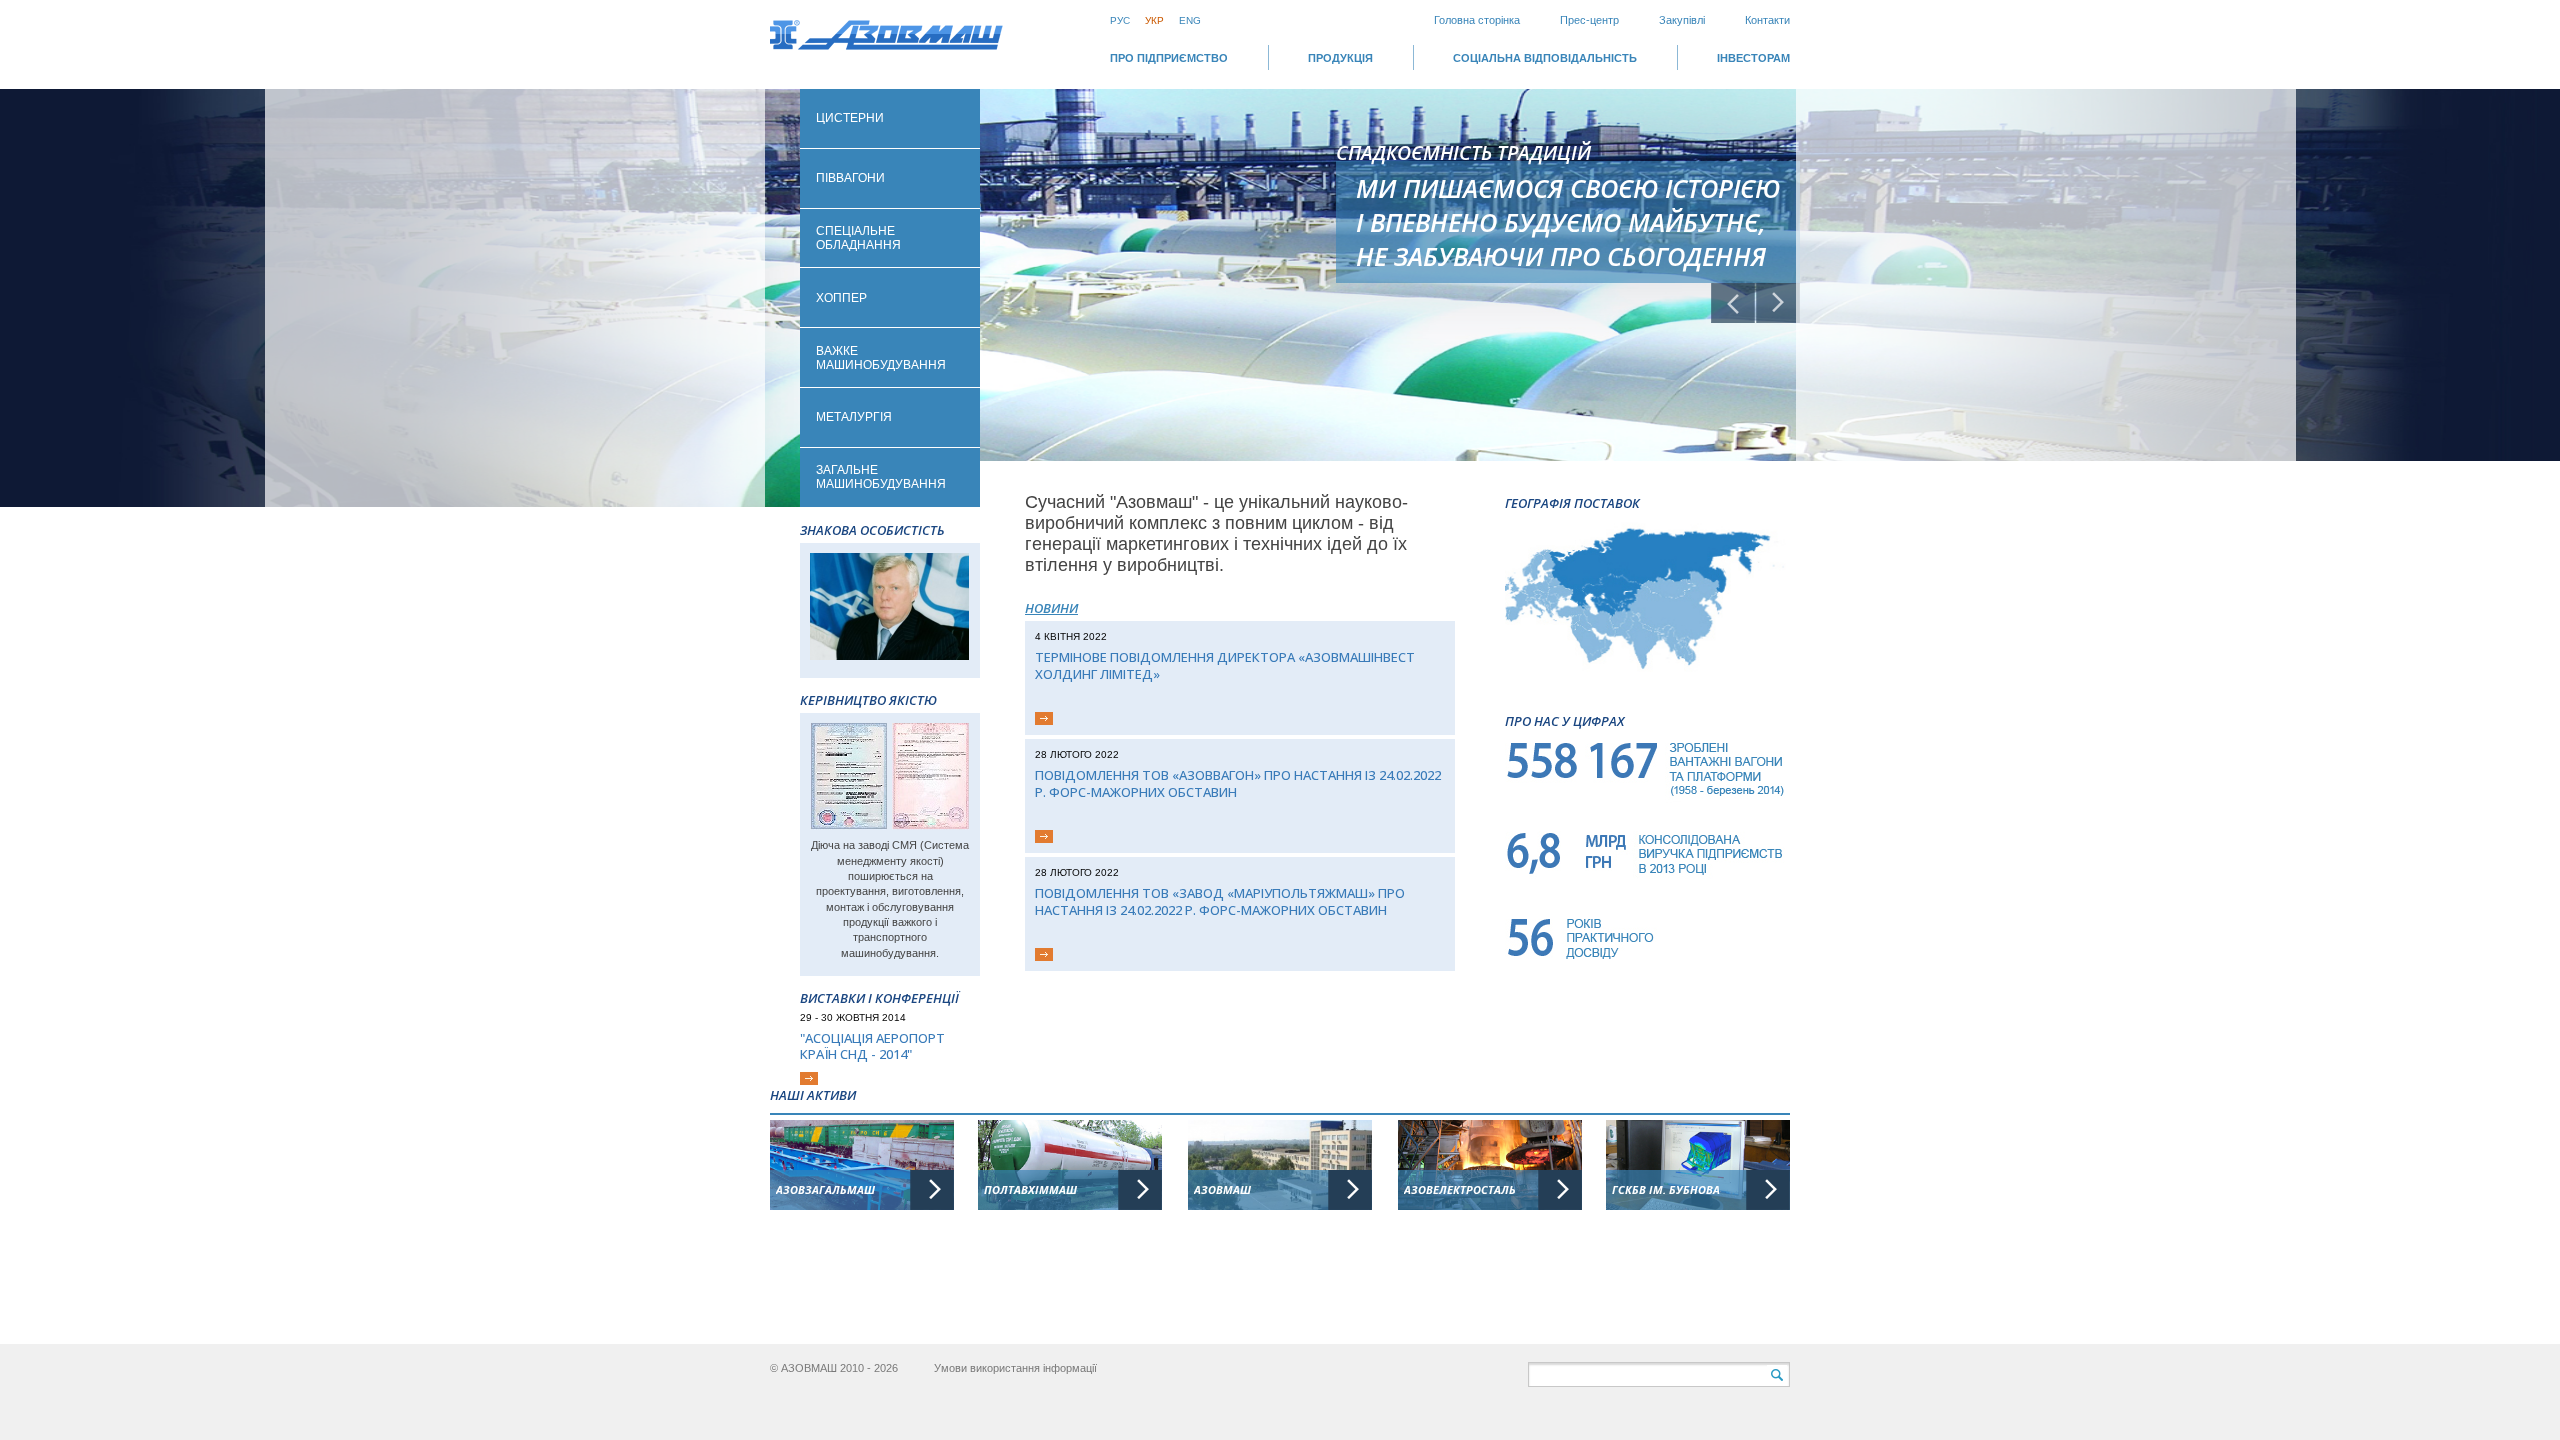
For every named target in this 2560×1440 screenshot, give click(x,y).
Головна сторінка (1477, 20)
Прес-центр (1589, 20)
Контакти (1767, 20)
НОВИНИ (1051, 608)
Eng (1190, 20)
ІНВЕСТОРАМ (1753, 58)
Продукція (1340, 58)
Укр (1154, 20)
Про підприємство (1169, 58)
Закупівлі (1682, 20)
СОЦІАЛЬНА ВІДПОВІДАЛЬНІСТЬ (1545, 58)
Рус (1120, 20)
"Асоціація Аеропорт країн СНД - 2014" (872, 1046)
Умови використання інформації (1015, 1368)
